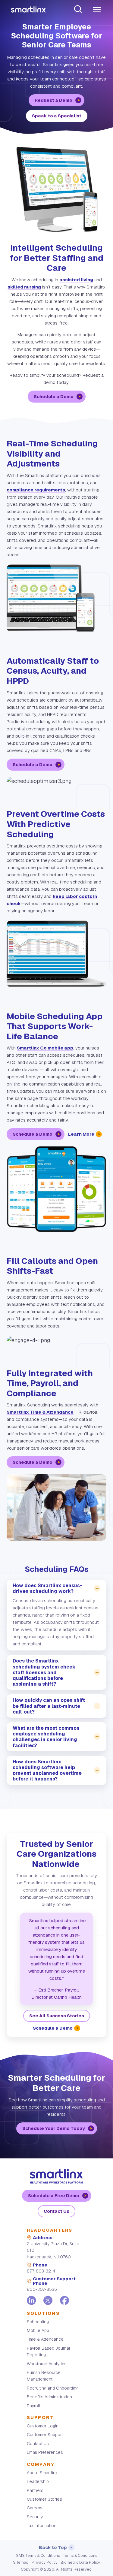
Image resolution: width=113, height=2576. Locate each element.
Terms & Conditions (80, 2555)
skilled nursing (24, 287)
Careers (35, 2508)
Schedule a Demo (54, 396)
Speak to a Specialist (57, 116)
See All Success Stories (57, 2016)
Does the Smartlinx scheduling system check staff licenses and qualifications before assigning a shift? (44, 1672)
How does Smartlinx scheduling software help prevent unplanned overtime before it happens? (47, 1770)
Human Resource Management (44, 2376)
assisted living (76, 280)
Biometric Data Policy (80, 2562)
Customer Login (43, 2426)
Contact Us (56, 2211)
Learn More (81, 1134)
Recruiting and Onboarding (53, 2388)
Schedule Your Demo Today (54, 2128)
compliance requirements (36, 490)
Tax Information (42, 2526)
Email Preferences (45, 2452)
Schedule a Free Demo (54, 2195)
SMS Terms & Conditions (38, 2555)
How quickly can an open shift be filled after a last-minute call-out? (49, 1706)
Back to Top (53, 2547)
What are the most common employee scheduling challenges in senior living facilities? (46, 1737)
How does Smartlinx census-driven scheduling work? (47, 1588)
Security (35, 2517)
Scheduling (38, 2322)
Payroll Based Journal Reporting (49, 2351)
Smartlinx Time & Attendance (40, 1412)
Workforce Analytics (47, 2364)
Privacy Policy (45, 2562)
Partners (35, 2490)
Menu (97, 10)
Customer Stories (44, 2499)
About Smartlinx (42, 2473)
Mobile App (38, 2330)
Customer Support (45, 2435)
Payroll (34, 2406)
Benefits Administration (49, 2397)
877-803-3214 (41, 2271)
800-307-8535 (42, 2289)
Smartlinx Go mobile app (45, 1048)
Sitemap (21, 2562)
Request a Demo (53, 100)
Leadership (38, 2481)
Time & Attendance (45, 2339)
